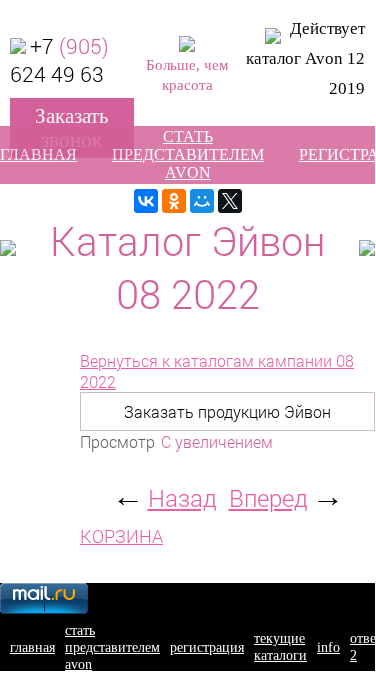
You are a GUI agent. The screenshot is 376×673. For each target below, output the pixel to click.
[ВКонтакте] (146, 201)
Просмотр (117, 441)
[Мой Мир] (202, 201)
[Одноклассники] (174, 201)
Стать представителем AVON (188, 154)
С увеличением (217, 441)
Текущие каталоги (280, 646)
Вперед (268, 498)
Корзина (121, 536)
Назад (182, 498)
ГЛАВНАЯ (38, 154)
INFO (328, 647)
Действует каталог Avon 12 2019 (305, 58)
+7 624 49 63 (59, 60)
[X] (230, 201)
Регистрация (207, 647)
